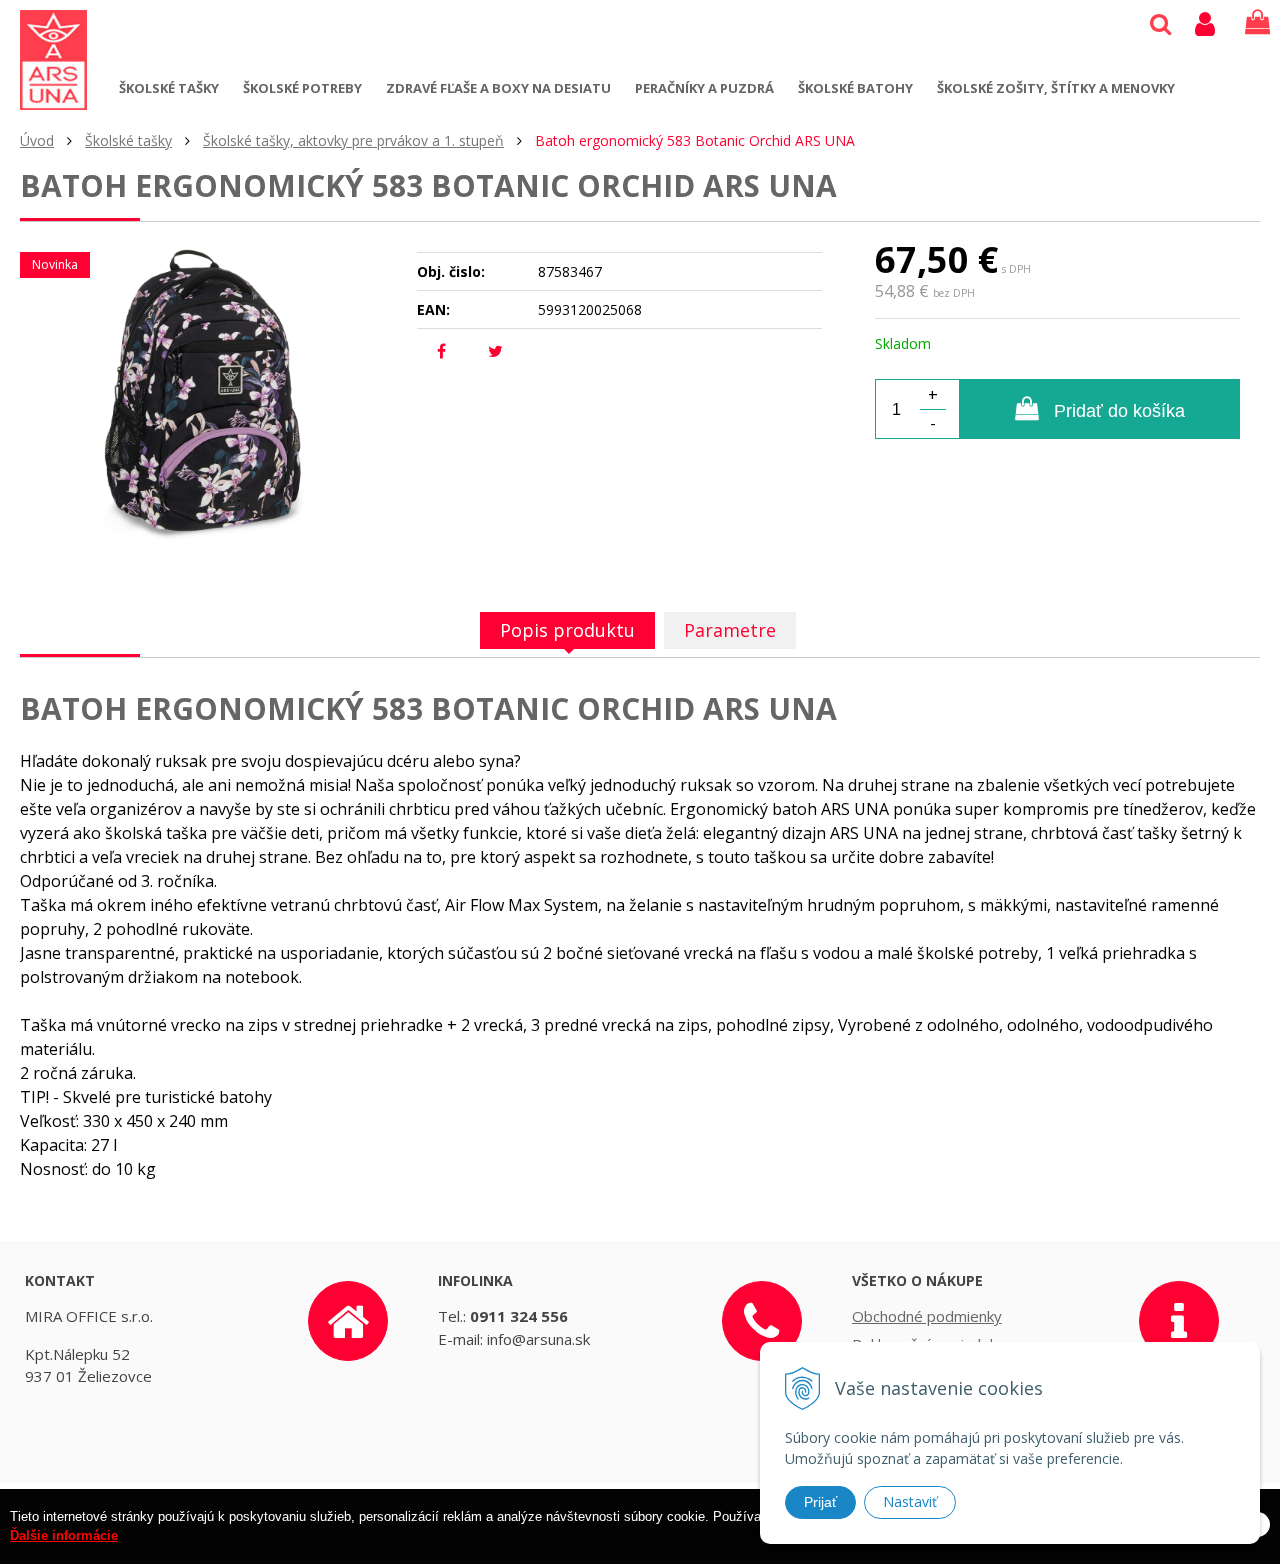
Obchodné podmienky (927, 1316)
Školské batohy (855, 88)
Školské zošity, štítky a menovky (1056, 88)
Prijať (820, 1502)
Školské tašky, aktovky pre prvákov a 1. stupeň (353, 140)
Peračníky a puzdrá (704, 88)
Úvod (37, 140)
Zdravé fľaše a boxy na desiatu (498, 88)
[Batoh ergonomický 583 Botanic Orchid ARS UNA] (206, 392)
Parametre (730, 630)
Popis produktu (567, 630)
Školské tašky (169, 88)
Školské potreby (302, 88)
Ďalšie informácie (64, 1536)
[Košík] (1257, 22)
